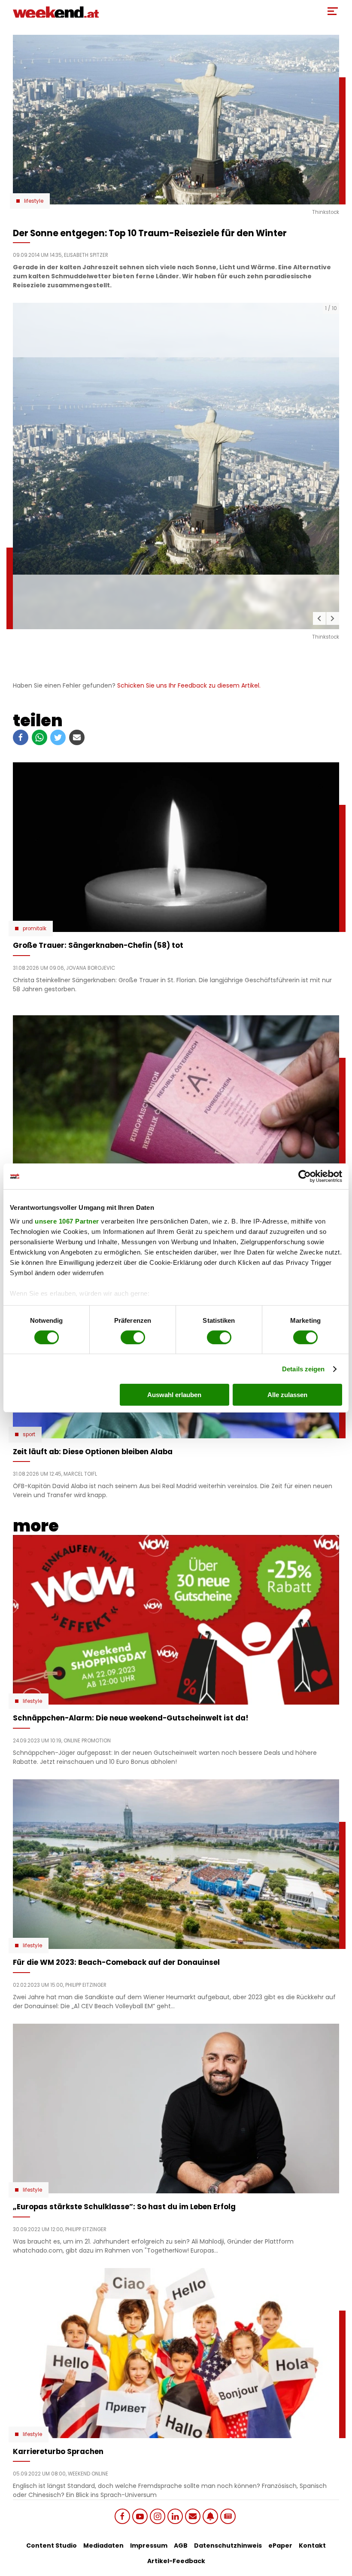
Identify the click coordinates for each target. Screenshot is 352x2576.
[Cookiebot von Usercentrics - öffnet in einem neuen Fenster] (305, 1176)
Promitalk (35, 929)
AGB (181, 2546)
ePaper (280, 2546)
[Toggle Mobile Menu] (333, 11)
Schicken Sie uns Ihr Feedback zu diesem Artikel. (189, 685)
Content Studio (52, 2546)
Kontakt (312, 2546)
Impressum (149, 2546)
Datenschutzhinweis (228, 2546)
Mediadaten (103, 2546)
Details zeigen (303, 1369)
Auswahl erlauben (174, 1395)
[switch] (133, 1337)
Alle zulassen (287, 1395)
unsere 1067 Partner (67, 1221)
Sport (29, 1434)
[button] (319, 618)
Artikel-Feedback (176, 2561)
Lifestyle (34, 201)
